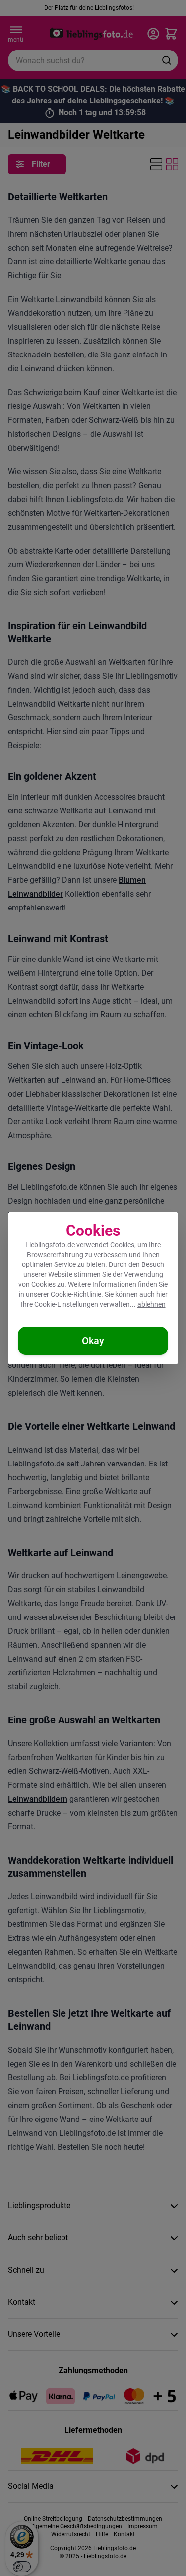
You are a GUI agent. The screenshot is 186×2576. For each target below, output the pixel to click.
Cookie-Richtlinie (76, 1294)
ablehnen (152, 1304)
